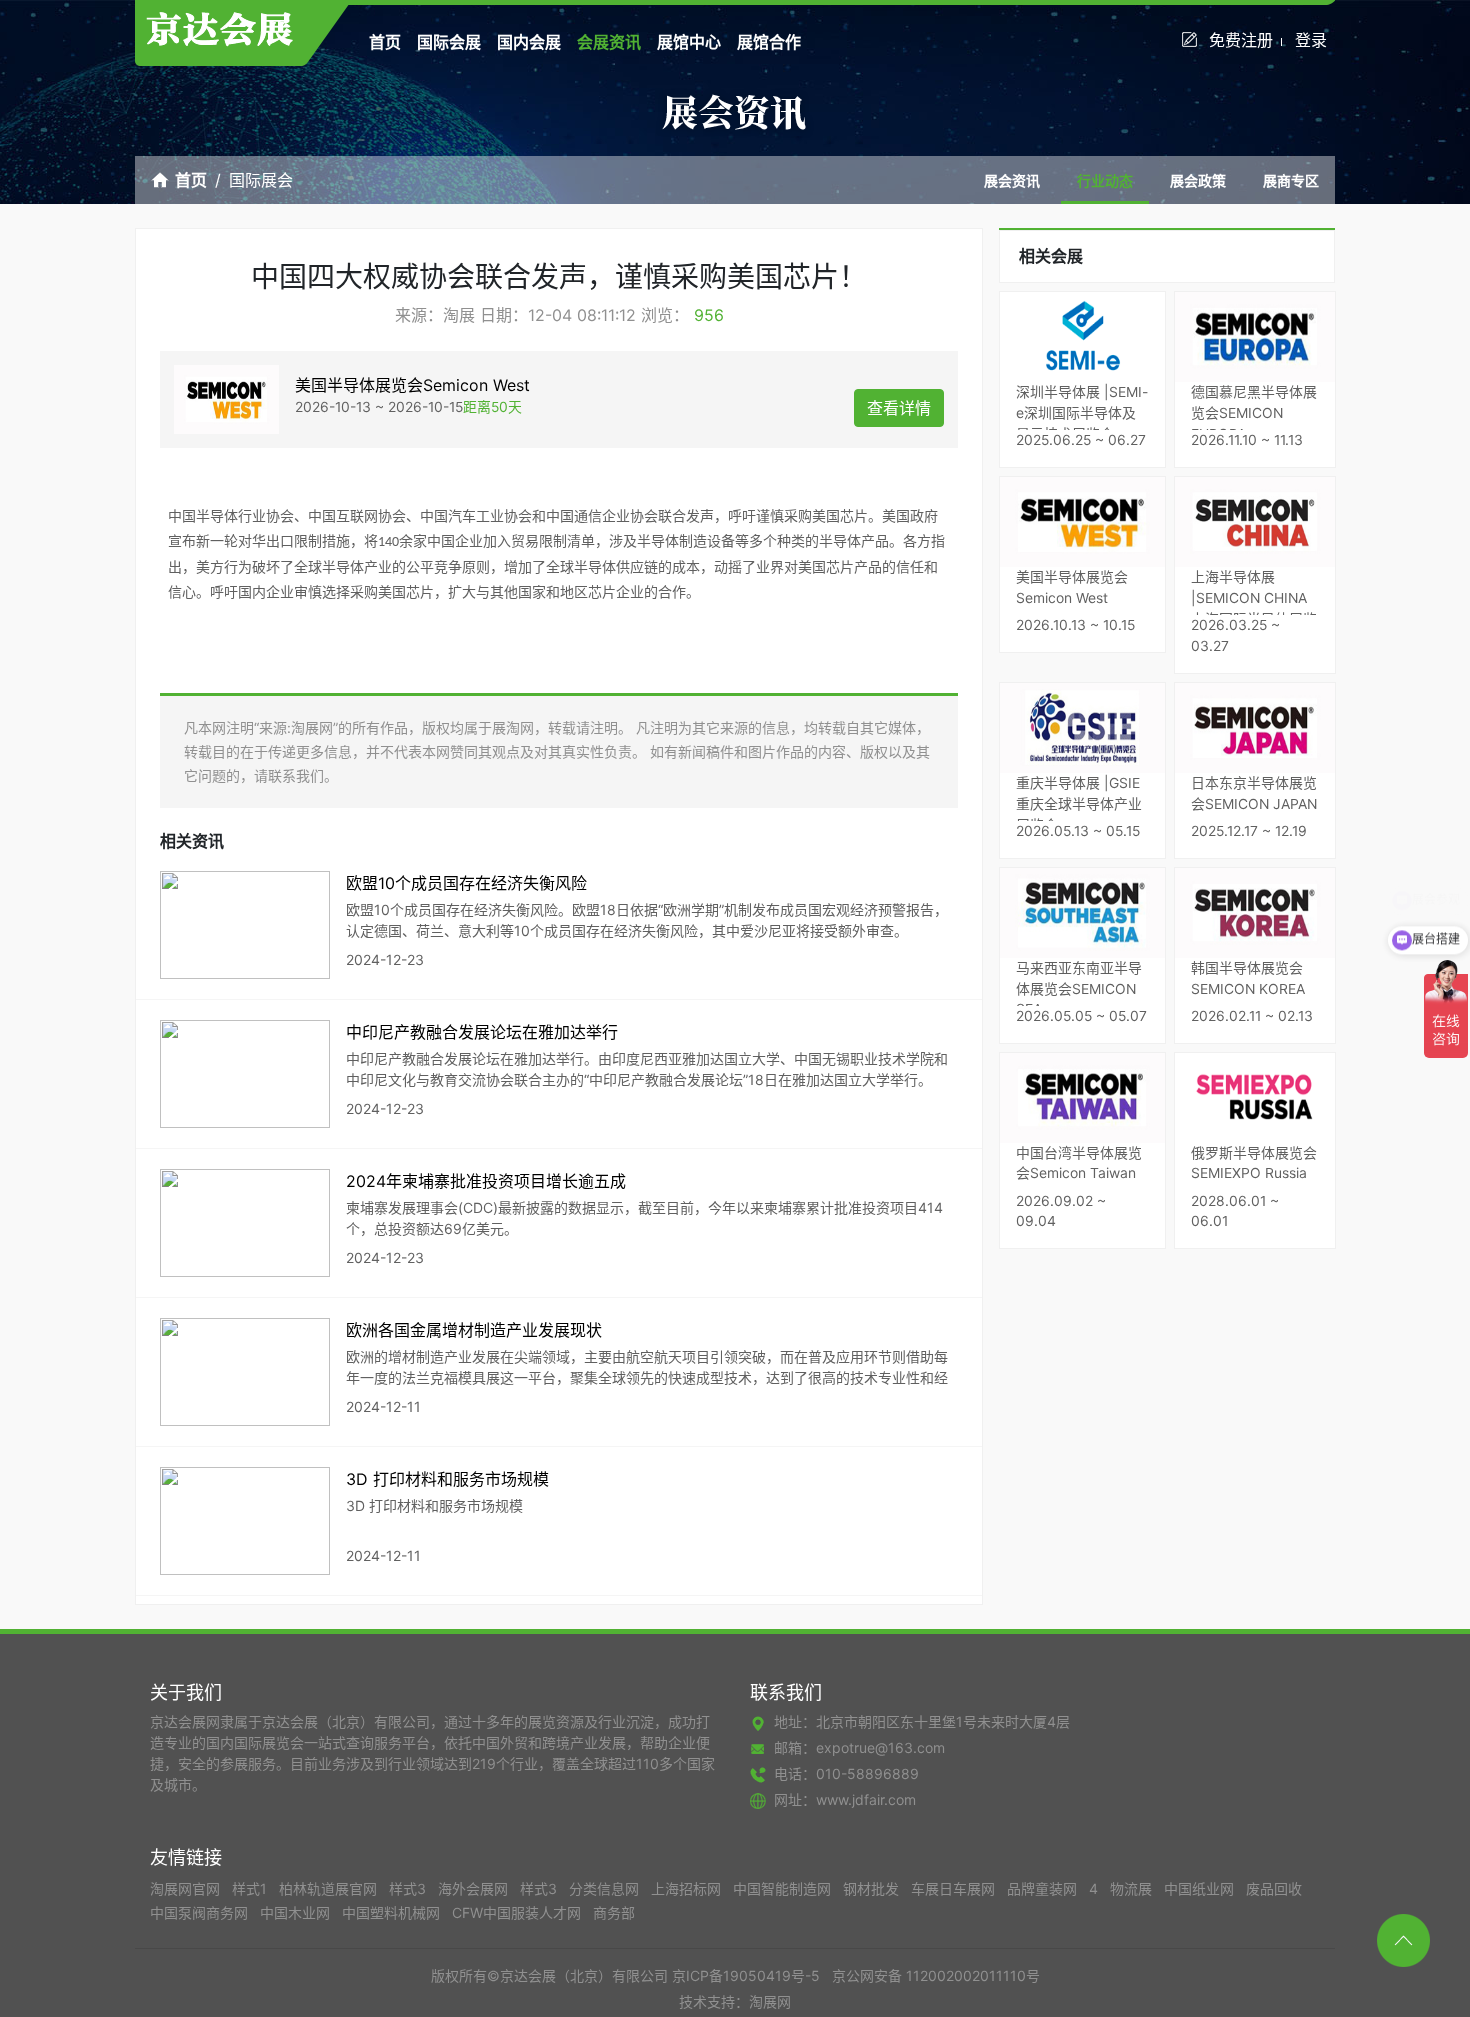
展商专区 (1291, 180)
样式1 (251, 1888)
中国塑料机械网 (393, 1912)
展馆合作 (769, 42)
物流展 (1133, 1888)
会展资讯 (609, 42)
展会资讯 (1012, 180)
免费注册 (1241, 40)
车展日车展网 (955, 1888)
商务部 (614, 1912)
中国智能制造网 (784, 1888)
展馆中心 (689, 42)
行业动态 (1105, 180)
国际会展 (449, 42)
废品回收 (1274, 1888)
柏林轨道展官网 (330, 1888)
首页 (385, 42)
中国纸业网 (1201, 1888)
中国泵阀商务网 (201, 1912)
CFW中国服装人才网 (518, 1912)
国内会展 (529, 42)
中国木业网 (297, 1912)
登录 (1311, 40)
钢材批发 (873, 1888)
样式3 (409, 1888)
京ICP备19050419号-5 (746, 1975)
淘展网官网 (187, 1888)
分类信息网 (606, 1888)
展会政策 (1198, 180)
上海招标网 (688, 1888)
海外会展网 (475, 1888)
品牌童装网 (1044, 1888)
